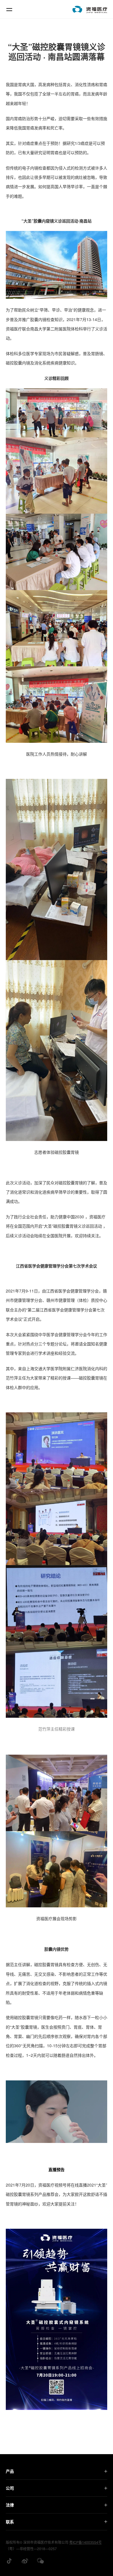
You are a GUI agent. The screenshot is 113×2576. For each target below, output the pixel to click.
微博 (25, 2561)
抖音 (9, 2561)
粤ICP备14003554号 (85, 2542)
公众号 (41, 2561)
